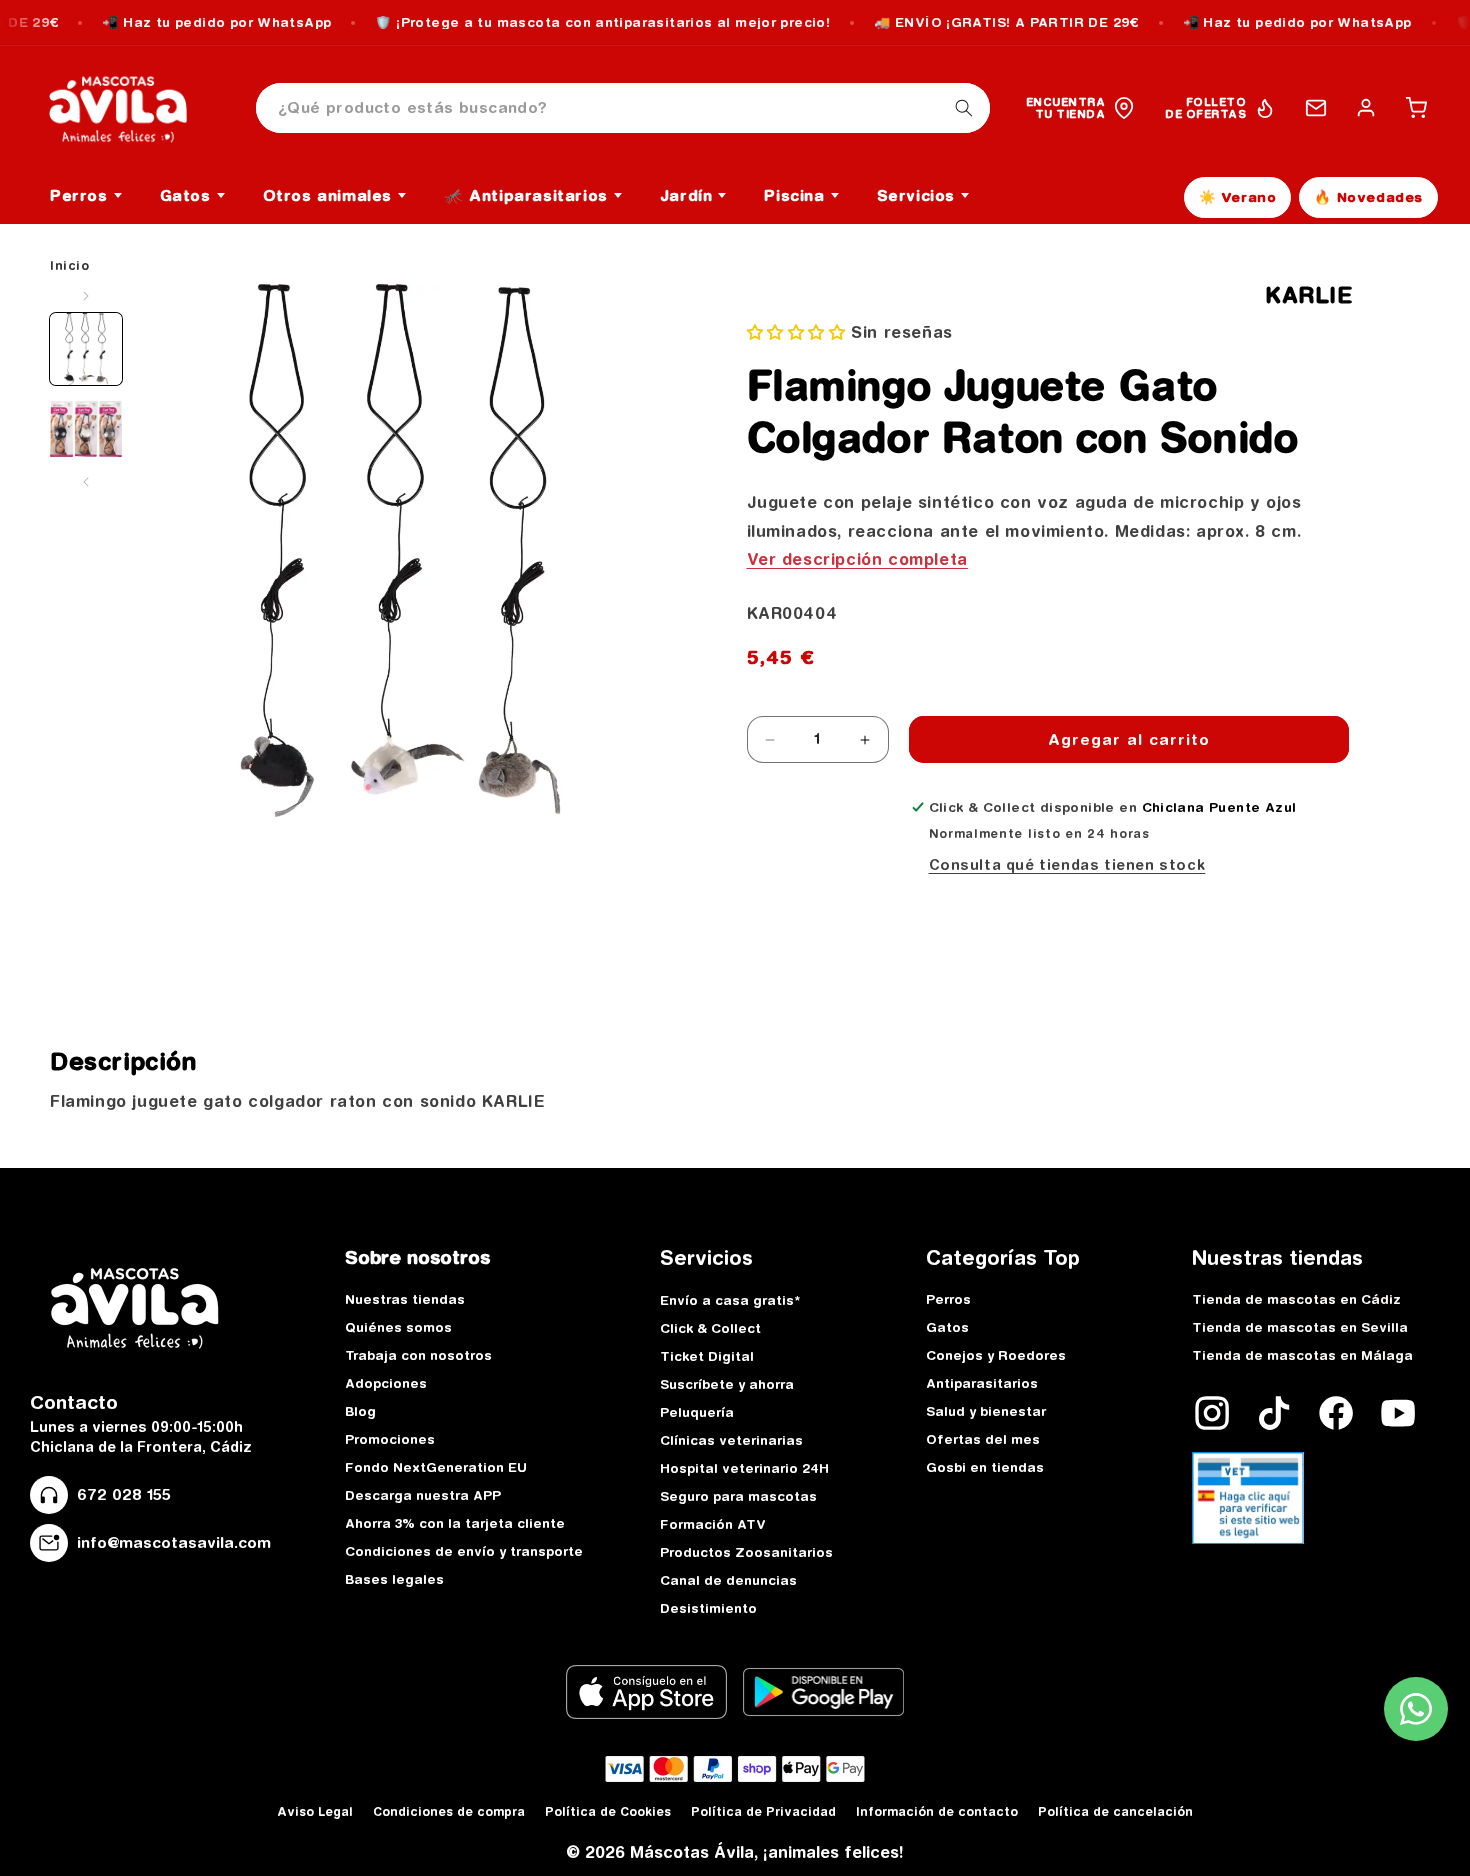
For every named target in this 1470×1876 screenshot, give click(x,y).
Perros (948, 1299)
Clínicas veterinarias (731, 1440)
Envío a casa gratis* (730, 1300)
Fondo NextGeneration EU (436, 1467)
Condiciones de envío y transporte (464, 1551)
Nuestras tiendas (405, 1299)
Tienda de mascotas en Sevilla (1300, 1327)
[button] (1416, 108)
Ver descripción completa (857, 559)
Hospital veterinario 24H (744, 1468)
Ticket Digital (707, 1356)
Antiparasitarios (982, 1383)
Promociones (390, 1439)
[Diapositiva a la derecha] (86, 482)
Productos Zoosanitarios (746, 1552)
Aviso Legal (315, 1811)
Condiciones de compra (449, 1811)
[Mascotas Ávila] (132, 108)
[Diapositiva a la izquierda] (86, 296)
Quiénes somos (398, 1327)
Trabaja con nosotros (418, 1355)
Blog (360, 1411)
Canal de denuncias (728, 1580)
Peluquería (697, 1412)
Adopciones (386, 1383)
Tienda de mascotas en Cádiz (1296, 1299)
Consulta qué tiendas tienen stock (1067, 865)
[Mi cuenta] (1366, 108)
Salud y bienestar (986, 1411)
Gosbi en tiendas (985, 1467)
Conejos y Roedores (996, 1355)
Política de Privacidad (763, 1811)
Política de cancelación (1115, 1811)
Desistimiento (708, 1608)
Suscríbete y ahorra (727, 1384)
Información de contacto (937, 1811)
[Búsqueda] (964, 108)
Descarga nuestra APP (423, 1495)
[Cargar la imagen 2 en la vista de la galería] (86, 429)
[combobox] (623, 108)
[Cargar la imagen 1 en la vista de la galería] (86, 349)
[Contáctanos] (1316, 108)
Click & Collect (710, 1328)
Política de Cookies (608, 1811)
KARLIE (1309, 295)
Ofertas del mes (983, 1439)
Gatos (947, 1327)
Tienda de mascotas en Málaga (1302, 1355)
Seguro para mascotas (738, 1496)
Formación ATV (713, 1524)
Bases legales (394, 1579)
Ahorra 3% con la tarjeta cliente (455, 1523)
